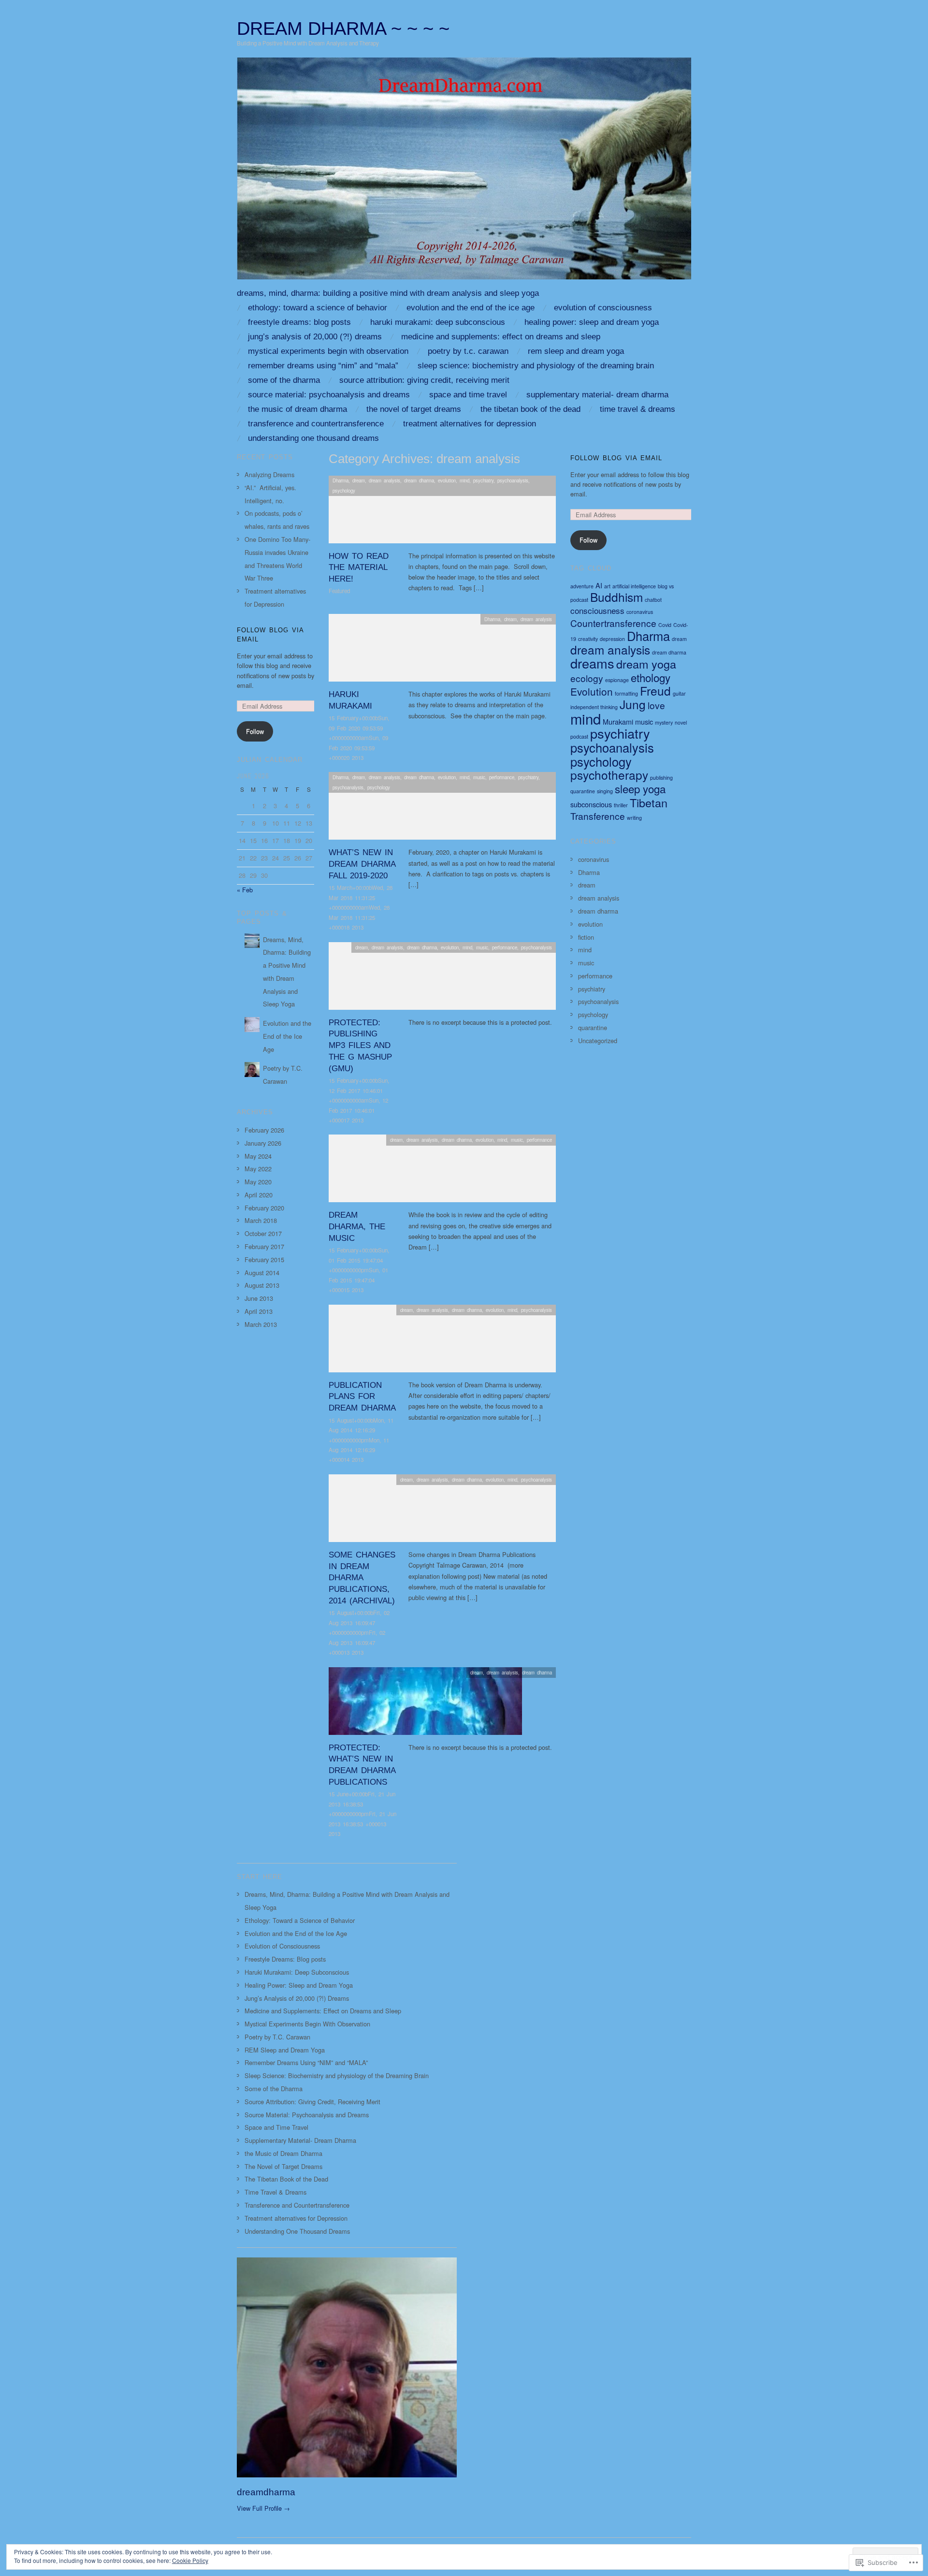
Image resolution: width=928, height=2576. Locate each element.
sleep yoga (640, 788)
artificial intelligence (634, 586)
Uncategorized (598, 1041)
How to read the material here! (359, 568)
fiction (586, 937)
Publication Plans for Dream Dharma (362, 1397)
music (479, 777)
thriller (621, 805)
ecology (587, 678)
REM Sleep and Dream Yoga (576, 351)
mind (464, 480)
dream (359, 480)
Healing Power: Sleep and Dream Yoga (592, 322)
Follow (255, 731)
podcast (579, 736)
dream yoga (646, 664)
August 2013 (262, 1285)
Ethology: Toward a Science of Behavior (318, 308)
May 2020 (258, 1182)
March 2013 (261, 1324)
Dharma (341, 480)
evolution (447, 480)
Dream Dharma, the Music (357, 1227)
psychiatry (483, 480)
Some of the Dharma (284, 380)
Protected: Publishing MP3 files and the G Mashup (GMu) (360, 1046)
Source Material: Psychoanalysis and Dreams (329, 395)
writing (634, 818)
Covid (665, 625)
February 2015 (264, 1259)
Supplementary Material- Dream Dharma (597, 395)
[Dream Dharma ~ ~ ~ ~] (464, 172)
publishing (661, 778)
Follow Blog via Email (616, 458)
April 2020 (259, 1195)
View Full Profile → (263, 2508)
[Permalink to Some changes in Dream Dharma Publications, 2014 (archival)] (442, 1511)
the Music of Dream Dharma (297, 409)
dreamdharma (266, 2492)
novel (681, 722)
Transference (598, 816)
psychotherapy (609, 775)
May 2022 (258, 1169)
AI (599, 585)
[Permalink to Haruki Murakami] (442, 650)
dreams (592, 663)
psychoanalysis (513, 480)
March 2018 (261, 1220)
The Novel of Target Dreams (414, 409)
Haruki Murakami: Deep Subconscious (438, 322)
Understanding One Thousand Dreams (313, 438)
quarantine (583, 791)
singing (605, 791)
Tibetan (649, 802)
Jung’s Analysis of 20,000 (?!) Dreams (315, 337)
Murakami (618, 721)
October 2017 (263, 1233)
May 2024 (258, 1156)
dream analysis (384, 480)
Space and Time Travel (468, 395)
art (607, 586)
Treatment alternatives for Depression (470, 424)
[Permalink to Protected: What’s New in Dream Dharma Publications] (425, 1704)
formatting (626, 693)
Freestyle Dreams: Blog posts (299, 322)
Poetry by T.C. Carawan (468, 351)
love (656, 705)
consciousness (597, 610)
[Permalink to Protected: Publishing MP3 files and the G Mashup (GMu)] (442, 979)
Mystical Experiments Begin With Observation (328, 351)
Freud (655, 691)
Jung (633, 704)
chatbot (653, 600)
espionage (617, 680)
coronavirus (640, 612)
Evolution (592, 691)
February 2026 (264, 1130)
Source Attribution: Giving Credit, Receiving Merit (424, 380)
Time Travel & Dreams (638, 409)
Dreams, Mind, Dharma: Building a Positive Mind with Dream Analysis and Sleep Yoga (388, 293)
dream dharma (419, 480)
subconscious (591, 804)
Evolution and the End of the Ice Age (471, 308)
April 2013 (259, 1311)
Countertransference (613, 623)
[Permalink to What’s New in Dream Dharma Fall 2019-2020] (442, 808)
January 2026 (263, 1143)
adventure (582, 586)
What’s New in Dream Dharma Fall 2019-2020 (362, 864)
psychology (344, 491)
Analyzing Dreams (269, 474)
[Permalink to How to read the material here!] (442, 512)
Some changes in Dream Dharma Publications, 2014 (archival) (362, 1578)
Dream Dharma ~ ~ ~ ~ (343, 28)
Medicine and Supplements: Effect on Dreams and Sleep (501, 337)
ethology (651, 677)
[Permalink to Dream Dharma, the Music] (442, 1171)
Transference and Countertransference (316, 424)
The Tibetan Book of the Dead (530, 409)
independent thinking (594, 707)
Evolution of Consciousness (603, 308)
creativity (588, 639)
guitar (679, 693)
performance (502, 777)
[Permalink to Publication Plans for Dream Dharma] (442, 1341)
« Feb (245, 890)
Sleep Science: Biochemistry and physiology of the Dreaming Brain (536, 366)
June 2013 (259, 1298)
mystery (664, 722)
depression (612, 639)
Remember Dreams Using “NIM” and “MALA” (323, 366)
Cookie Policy (190, 2560)
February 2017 (264, 1246)
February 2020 (264, 1208)
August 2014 (262, 1273)
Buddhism (616, 597)
